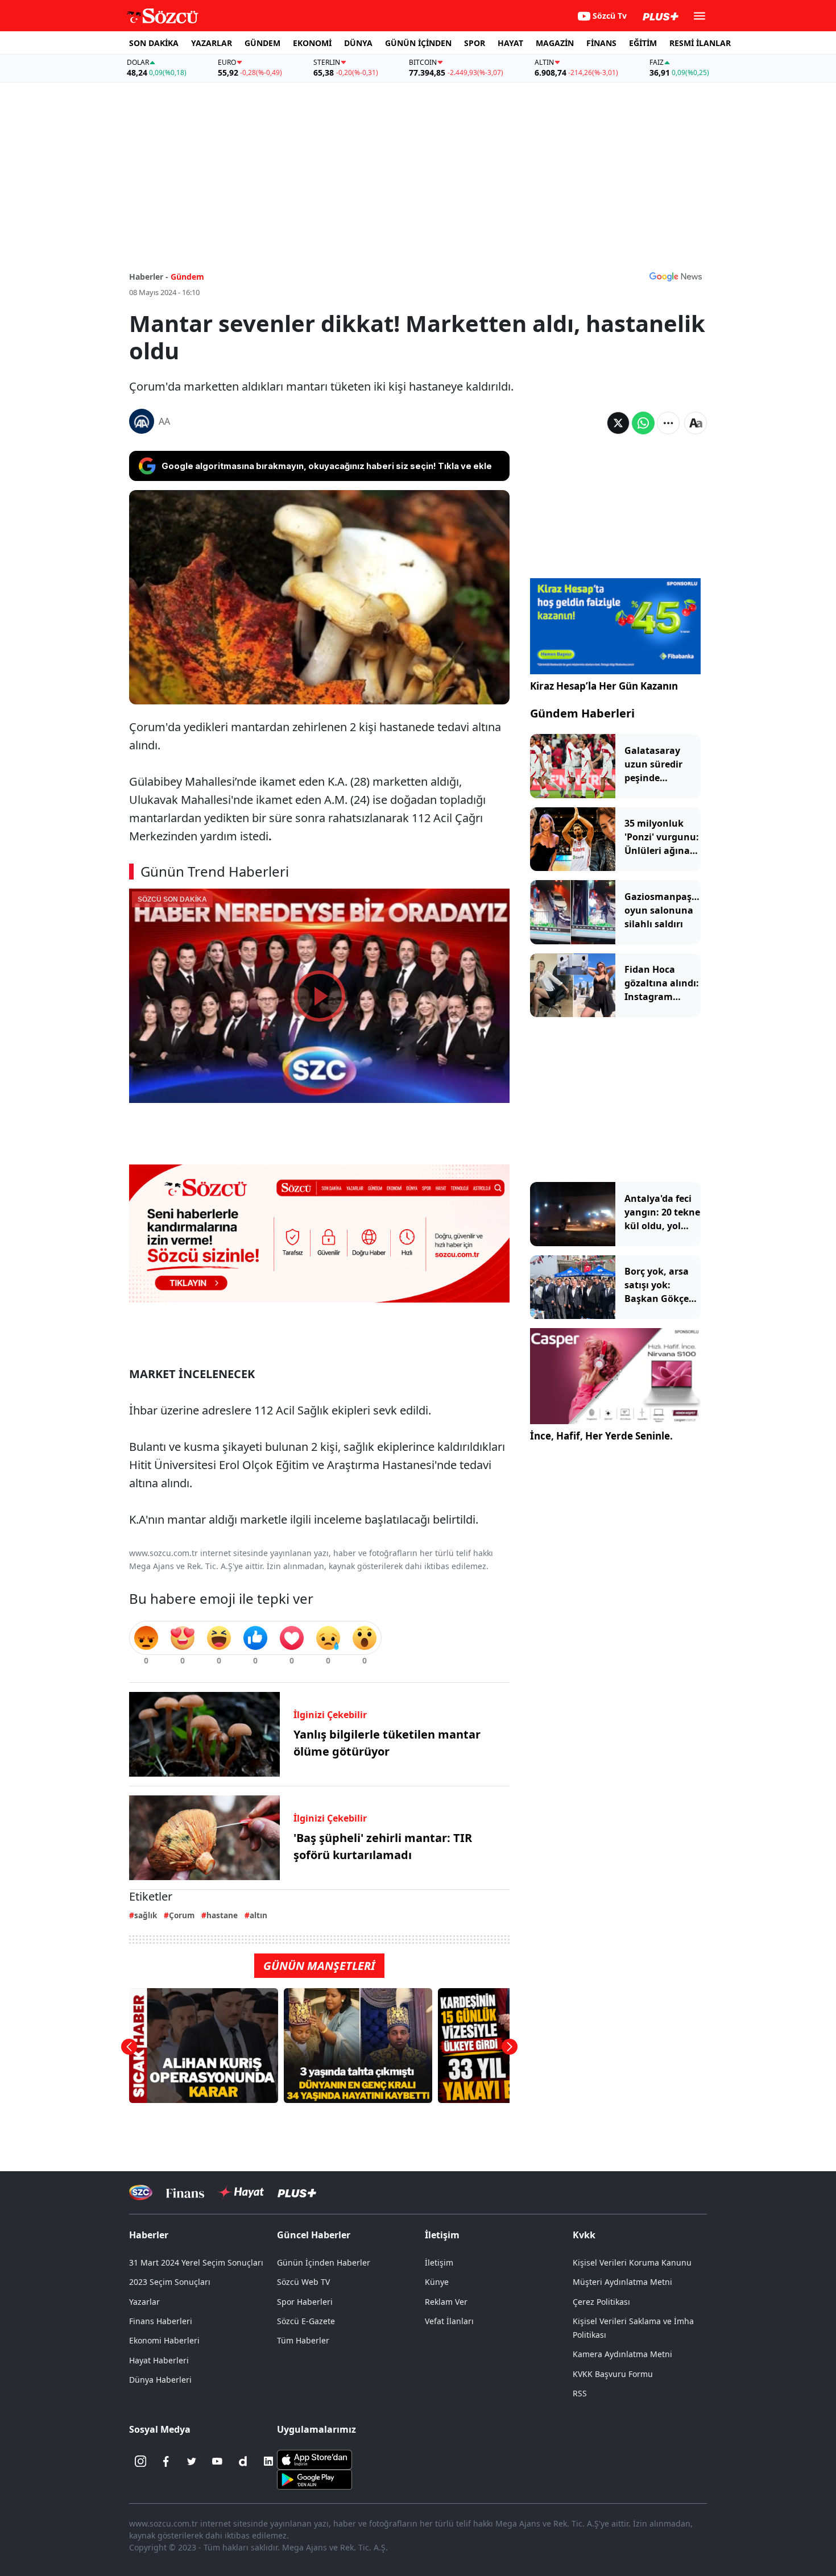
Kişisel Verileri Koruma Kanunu (632, 2262)
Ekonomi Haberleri (164, 2340)
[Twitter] (192, 2461)
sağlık (146, 1915)
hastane (222, 1915)
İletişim (439, 2262)
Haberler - (149, 277)
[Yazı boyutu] (696, 423)
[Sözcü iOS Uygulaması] (314, 2459)
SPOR (475, 43)
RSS (580, 2393)
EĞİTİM (643, 43)
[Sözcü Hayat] (241, 2192)
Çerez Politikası (601, 2302)
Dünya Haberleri (160, 2380)
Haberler (149, 2235)
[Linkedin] (268, 2461)
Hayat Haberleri (159, 2360)
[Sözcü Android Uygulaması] (314, 2479)
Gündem (187, 277)
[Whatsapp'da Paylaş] (643, 423)
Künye (437, 2282)
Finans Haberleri (161, 2321)
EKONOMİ (312, 43)
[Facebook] (166, 2461)
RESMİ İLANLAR (700, 43)
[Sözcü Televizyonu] (141, 2193)
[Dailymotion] (243, 2461)
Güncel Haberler (314, 2235)
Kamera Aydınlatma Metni (622, 2354)
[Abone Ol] (676, 276)
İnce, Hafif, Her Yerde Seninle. (601, 1436)
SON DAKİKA (154, 43)
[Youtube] (217, 2461)
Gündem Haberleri (582, 713)
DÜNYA (358, 43)
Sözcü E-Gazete (306, 2321)
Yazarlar (144, 2302)
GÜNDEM (262, 43)
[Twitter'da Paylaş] (618, 423)
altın (258, 1915)
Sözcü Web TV (303, 2282)
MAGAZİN (555, 43)
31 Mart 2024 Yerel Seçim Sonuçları (196, 2262)
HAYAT (510, 43)
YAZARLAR (212, 43)
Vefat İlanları (449, 2321)
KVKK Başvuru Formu (613, 2374)
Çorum (182, 1915)
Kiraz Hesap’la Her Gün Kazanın (604, 686)
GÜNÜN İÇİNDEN (418, 43)
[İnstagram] (140, 2461)
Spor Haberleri (305, 2302)
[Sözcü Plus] (297, 2193)
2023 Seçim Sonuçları (170, 2282)
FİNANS (601, 43)
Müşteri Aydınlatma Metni (622, 2282)
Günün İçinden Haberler (324, 2262)
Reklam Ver (446, 2302)
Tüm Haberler (303, 2340)
